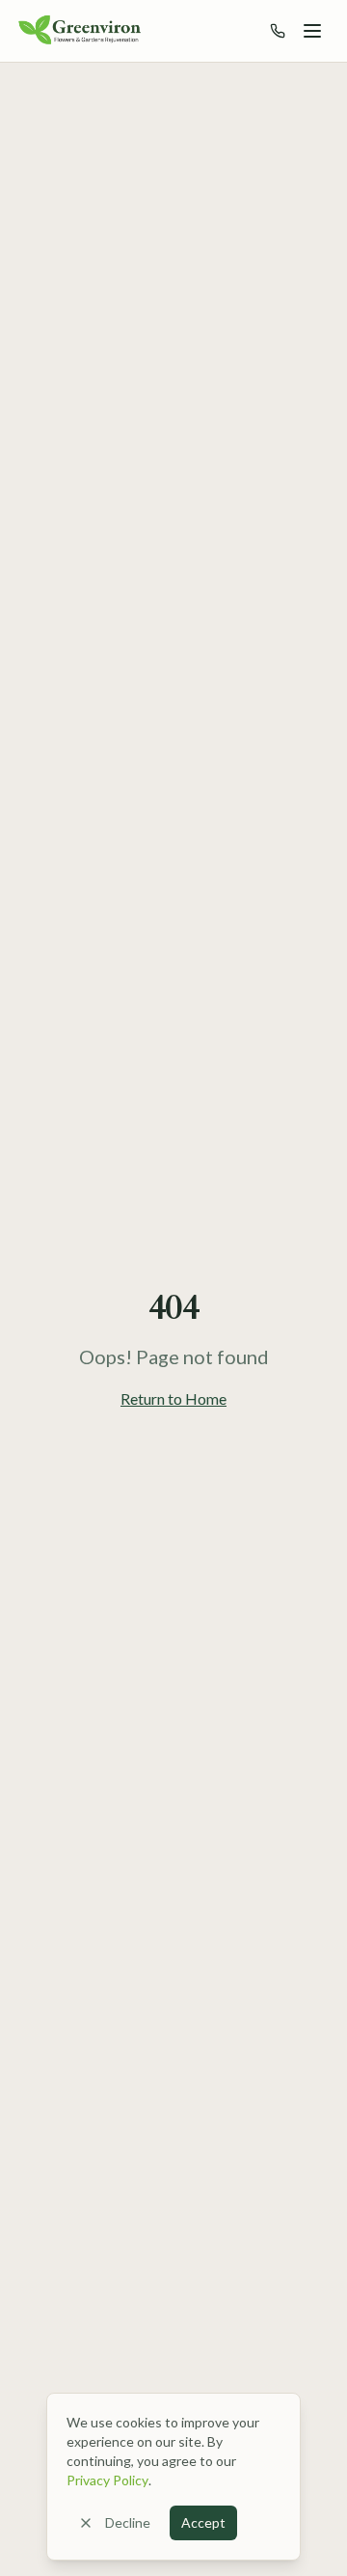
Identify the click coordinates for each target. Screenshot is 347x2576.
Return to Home (173, 1398)
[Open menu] (312, 31)
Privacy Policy (107, 2480)
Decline (128, 2522)
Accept (203, 2522)
